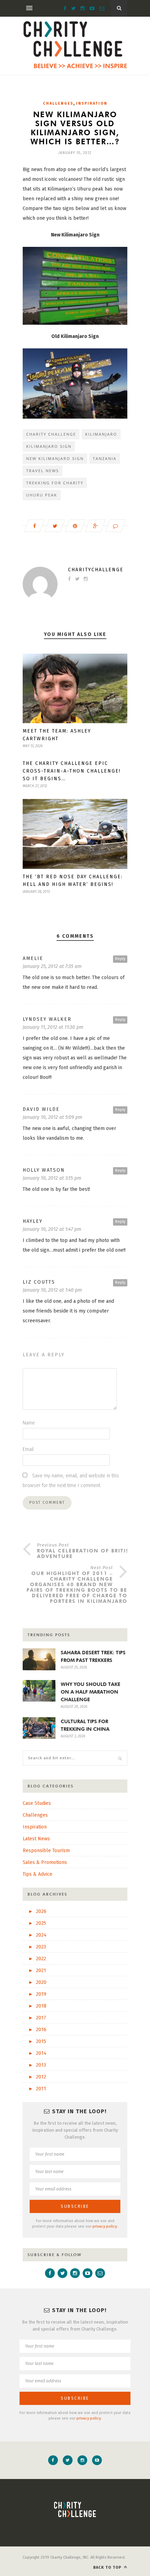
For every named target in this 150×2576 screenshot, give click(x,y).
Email (28, 1449)
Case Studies (37, 1803)
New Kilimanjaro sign (55, 458)
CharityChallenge (96, 570)
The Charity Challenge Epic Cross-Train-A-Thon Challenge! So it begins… (72, 771)
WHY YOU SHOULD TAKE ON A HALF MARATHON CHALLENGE (91, 1692)
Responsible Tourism (46, 1851)
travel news (43, 471)
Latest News (36, 1839)
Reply (120, 959)
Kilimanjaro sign (49, 446)
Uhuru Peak (42, 495)
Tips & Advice (37, 1874)
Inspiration (92, 103)
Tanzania (105, 458)
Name (29, 1423)
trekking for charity (55, 483)
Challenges (58, 103)
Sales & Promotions (45, 1862)
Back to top (108, 2567)
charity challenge (51, 434)
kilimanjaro (101, 434)
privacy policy (105, 2226)
